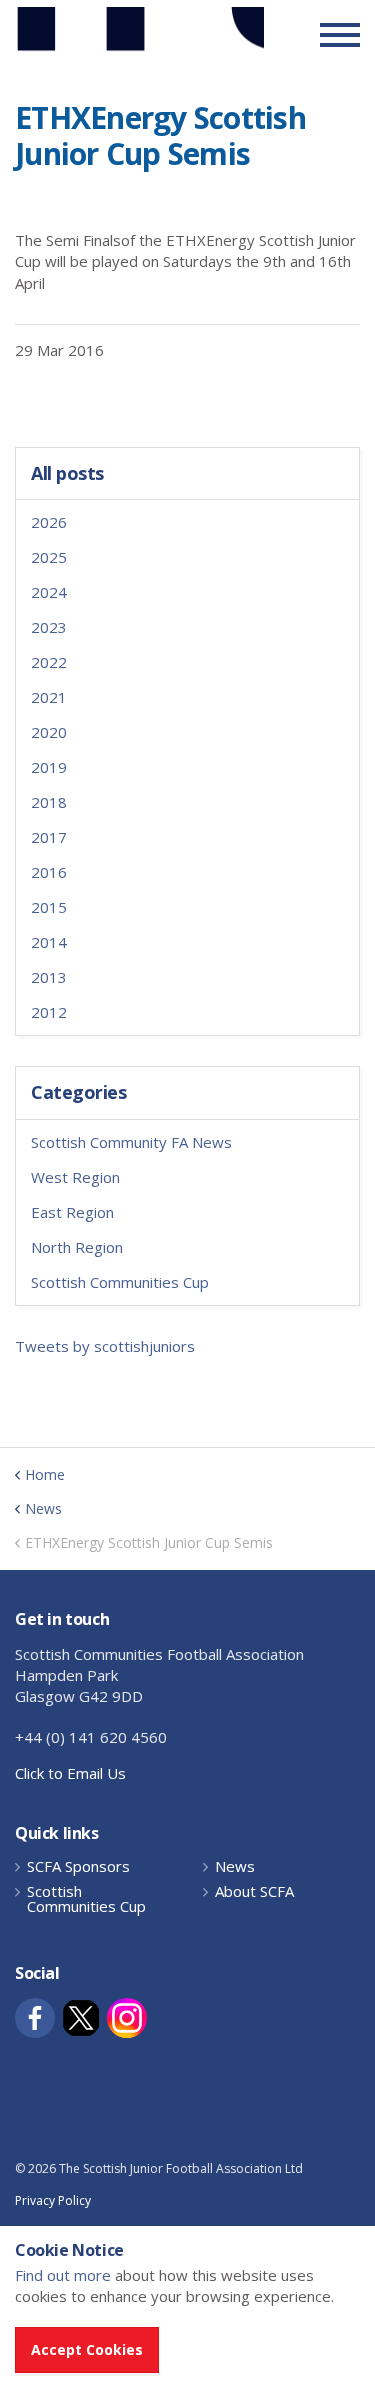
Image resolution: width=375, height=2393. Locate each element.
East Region (72, 1212)
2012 (49, 1012)
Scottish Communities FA (139, 34)
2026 (49, 522)
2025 (49, 557)
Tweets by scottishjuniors (105, 1346)
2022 (49, 662)
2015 (49, 907)
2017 (49, 837)
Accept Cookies (87, 2349)
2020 (49, 732)
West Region (75, 1177)
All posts (67, 474)
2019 (49, 767)
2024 (49, 592)
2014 (49, 942)
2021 (49, 697)
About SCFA (254, 1891)
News (235, 1866)
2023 (49, 627)
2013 (49, 977)
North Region (77, 1247)
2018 (49, 802)
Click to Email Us (70, 1773)
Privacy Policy (53, 2200)
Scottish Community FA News (131, 1142)
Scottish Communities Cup (120, 1282)
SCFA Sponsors (78, 1866)
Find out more (63, 2275)
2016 (49, 872)
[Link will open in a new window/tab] (35, 2018)
